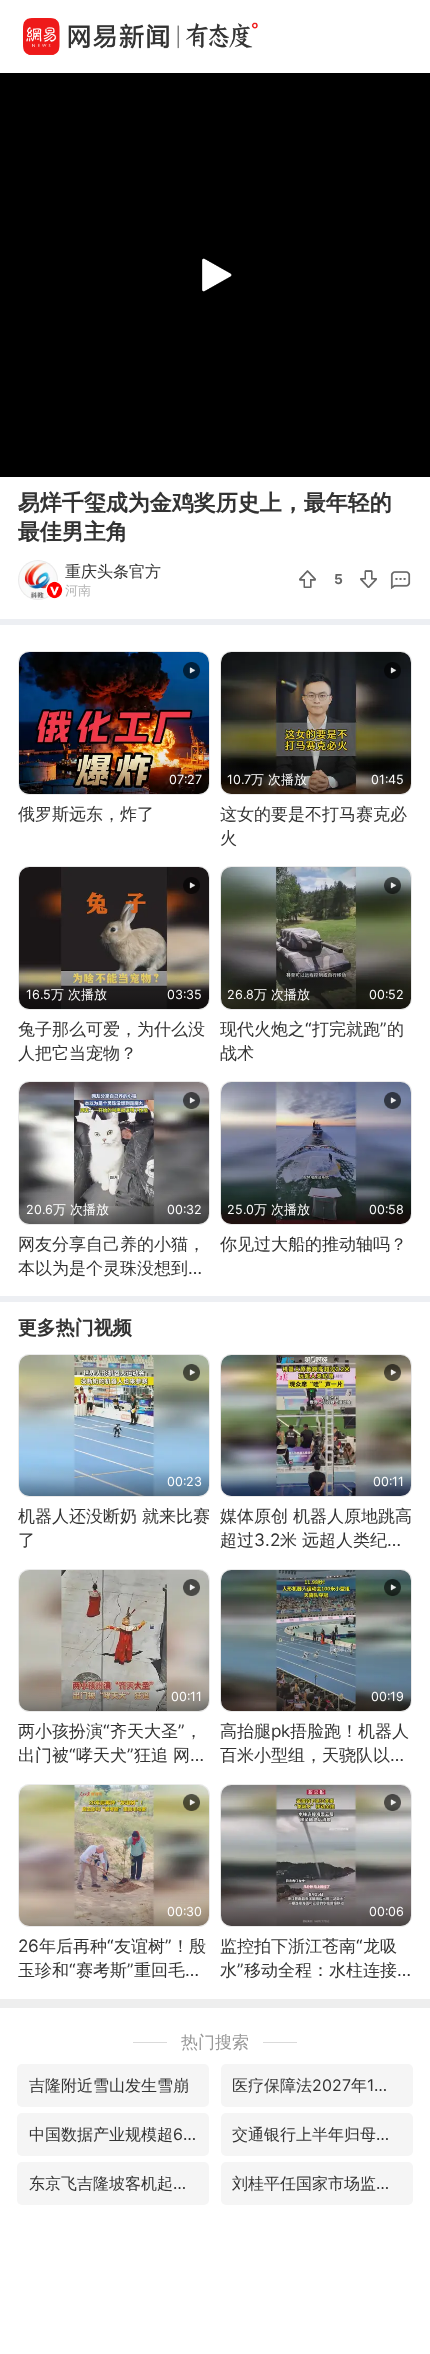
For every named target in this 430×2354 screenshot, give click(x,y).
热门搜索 (215, 2041)
